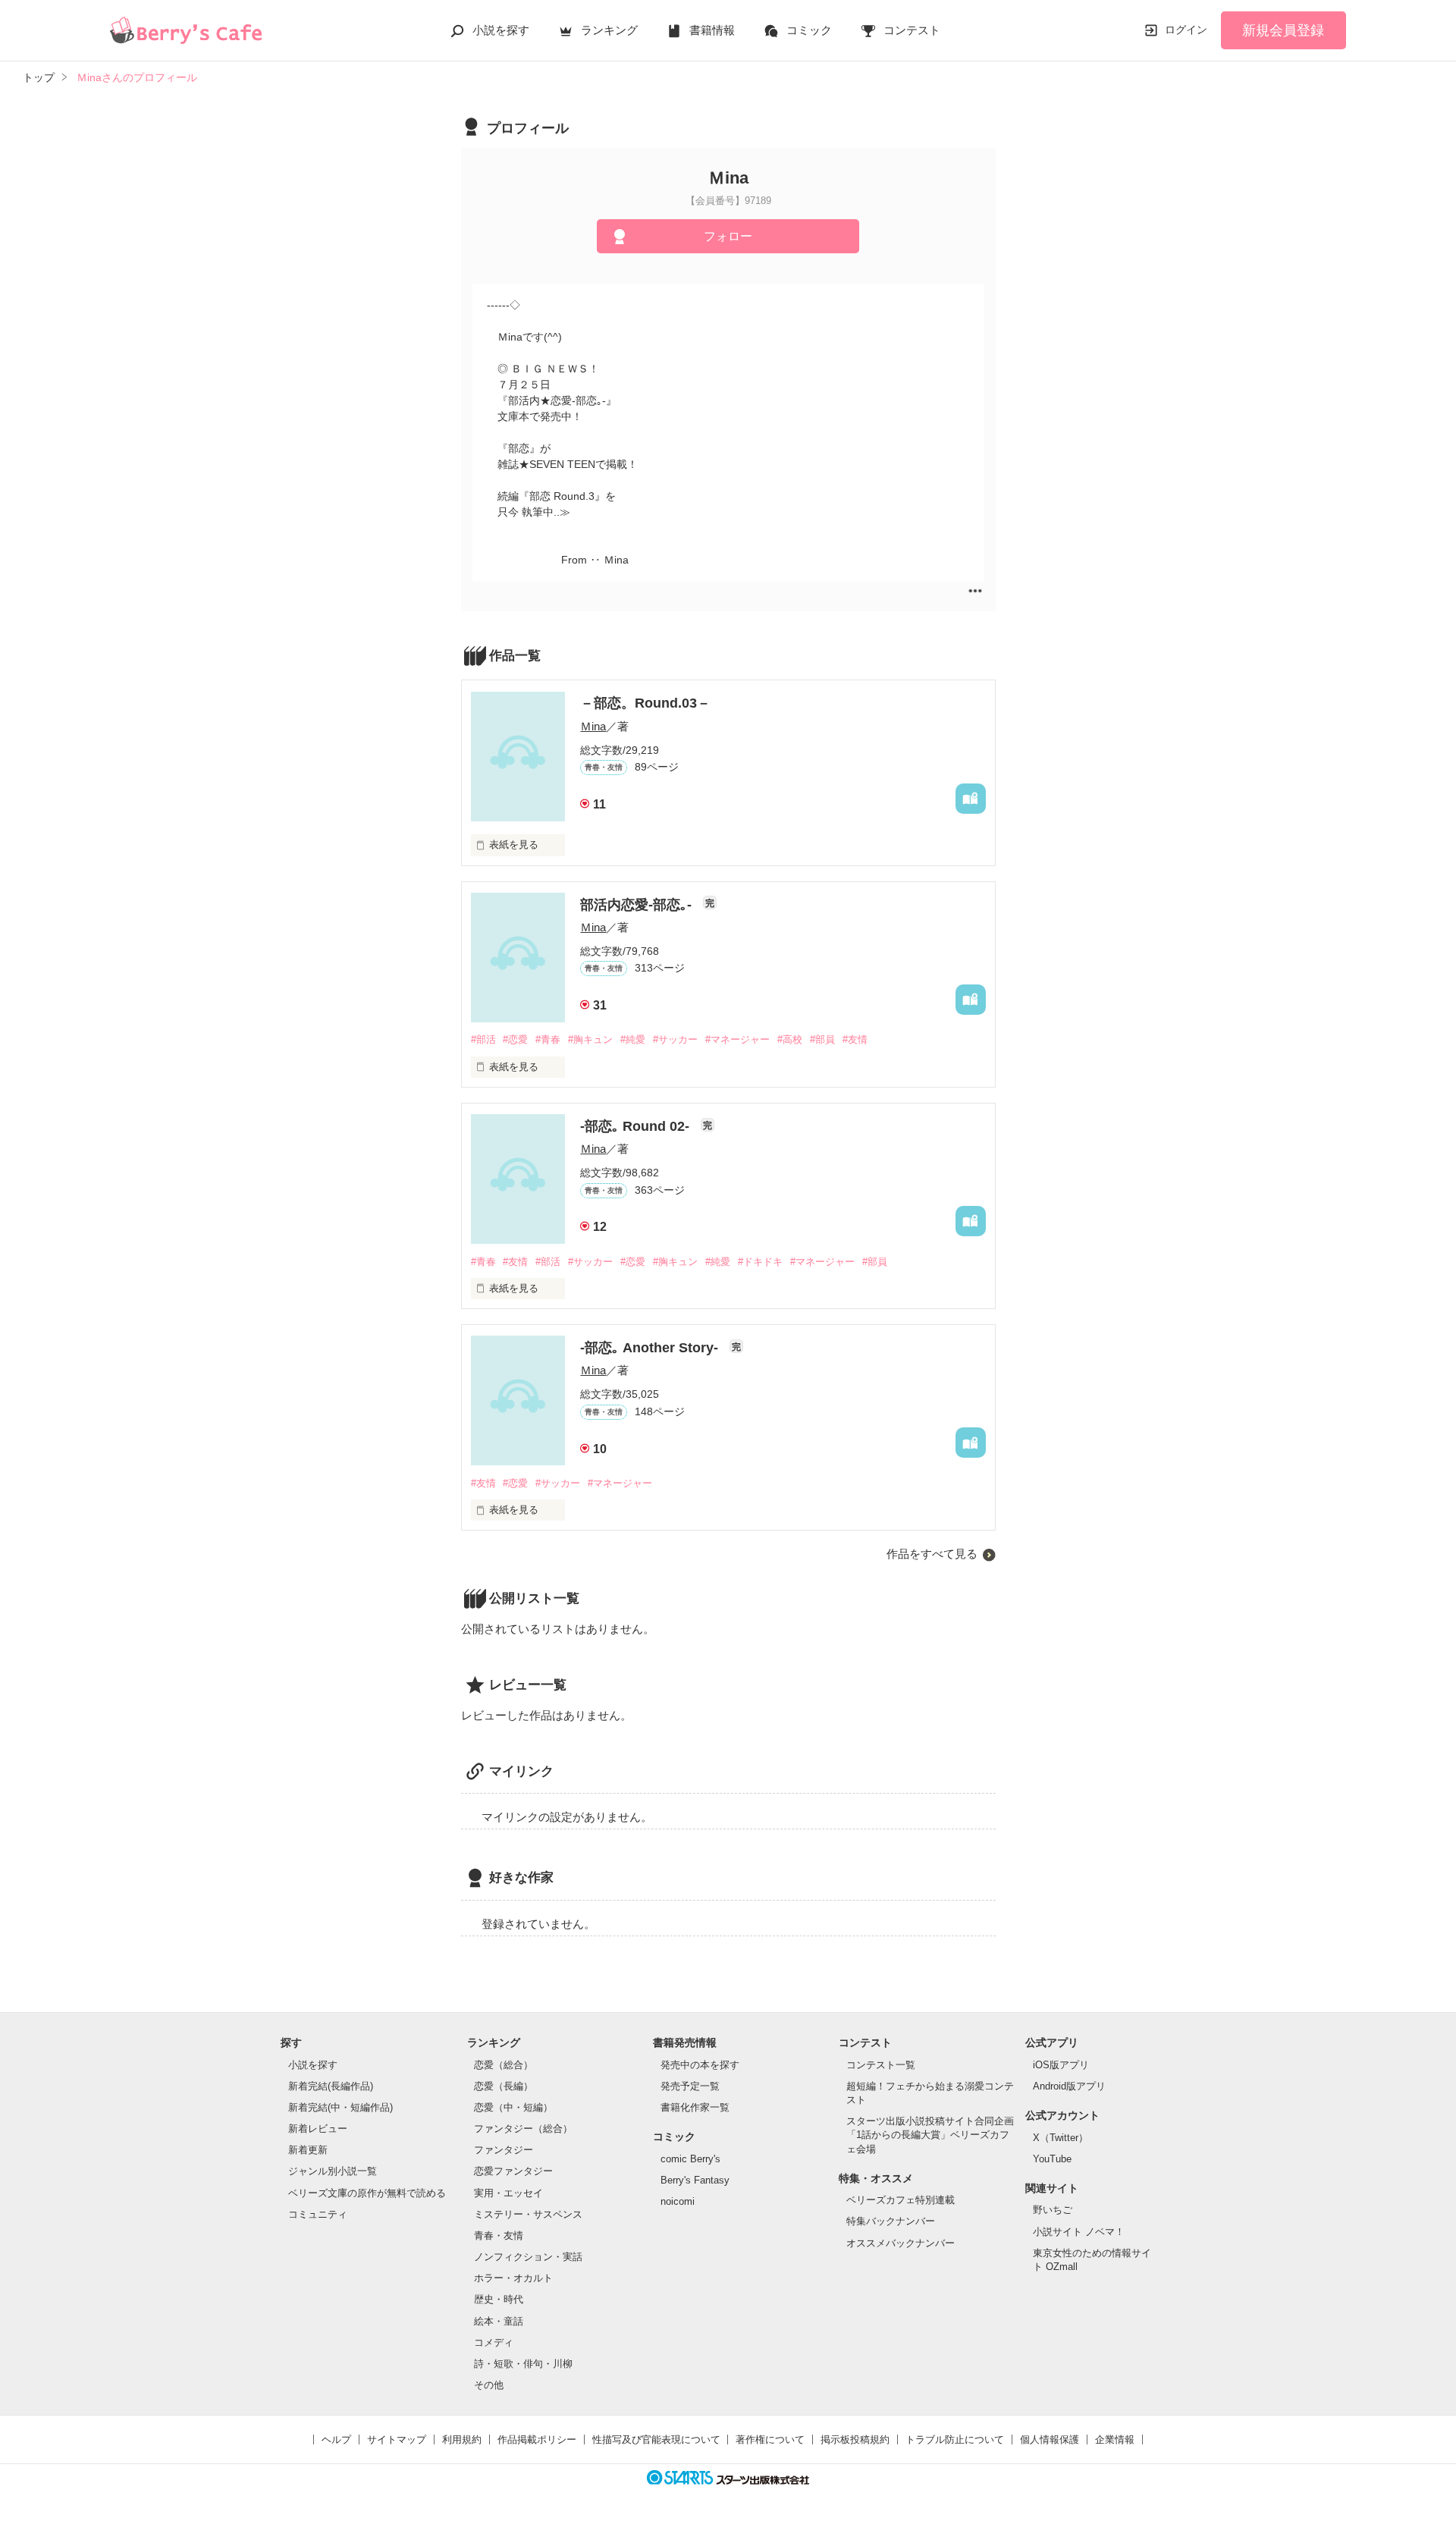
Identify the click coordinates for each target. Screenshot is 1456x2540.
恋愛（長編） (504, 2086)
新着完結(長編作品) (331, 2086)
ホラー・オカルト (513, 2278)
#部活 (483, 1039)
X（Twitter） (1061, 2138)
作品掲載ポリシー (537, 2440)
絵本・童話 (499, 2321)
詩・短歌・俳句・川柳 (523, 2364)
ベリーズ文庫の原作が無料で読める (367, 2193)
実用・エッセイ (508, 2193)
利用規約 (462, 2440)
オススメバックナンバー (901, 2243)
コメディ (494, 2342)
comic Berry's (690, 2159)
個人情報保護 (1050, 2440)
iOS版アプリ (1061, 2065)
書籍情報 (712, 30)
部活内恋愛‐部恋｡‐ (638, 905)
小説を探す (501, 30)
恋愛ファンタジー (513, 2171)
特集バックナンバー (891, 2221)
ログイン (1186, 30)
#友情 (855, 1039)
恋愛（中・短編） (513, 2107)
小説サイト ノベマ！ (1079, 2232)
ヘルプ (336, 2440)
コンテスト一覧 (881, 2065)
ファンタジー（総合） (523, 2129)
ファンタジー (504, 2150)
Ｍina (593, 726)
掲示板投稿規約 (855, 2440)
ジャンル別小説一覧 (333, 2171)
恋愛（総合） (504, 2065)
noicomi (678, 2201)
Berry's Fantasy (695, 2180)
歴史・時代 (499, 2299)
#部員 (822, 1039)
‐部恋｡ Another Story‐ (651, 1348)
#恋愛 (515, 1039)
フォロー (728, 236)
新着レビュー (318, 2129)
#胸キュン (590, 1039)
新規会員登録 (1283, 30)
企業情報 (1115, 2440)
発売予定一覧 (690, 2086)
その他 (489, 2385)
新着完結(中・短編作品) (340, 2107)
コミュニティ (318, 2214)
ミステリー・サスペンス (528, 2214)
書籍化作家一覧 (695, 2107)
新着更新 (308, 2150)
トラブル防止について (955, 2440)
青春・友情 (499, 2235)
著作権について (770, 2440)
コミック (809, 30)
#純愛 (633, 1039)
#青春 (548, 1039)
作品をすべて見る (932, 1554)
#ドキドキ (760, 1262)
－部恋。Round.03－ (645, 703)
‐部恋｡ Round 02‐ (637, 1126)
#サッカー (675, 1039)
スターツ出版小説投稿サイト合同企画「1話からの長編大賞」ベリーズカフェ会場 (930, 2135)
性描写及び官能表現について (656, 2440)
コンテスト (912, 30)
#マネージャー (737, 1039)
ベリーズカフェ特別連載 (901, 2200)
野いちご (1053, 2210)
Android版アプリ (1069, 2086)
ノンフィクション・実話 (528, 2257)
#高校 (790, 1039)
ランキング (609, 30)
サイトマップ (397, 2440)
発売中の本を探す (700, 2065)
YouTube (1052, 2159)
